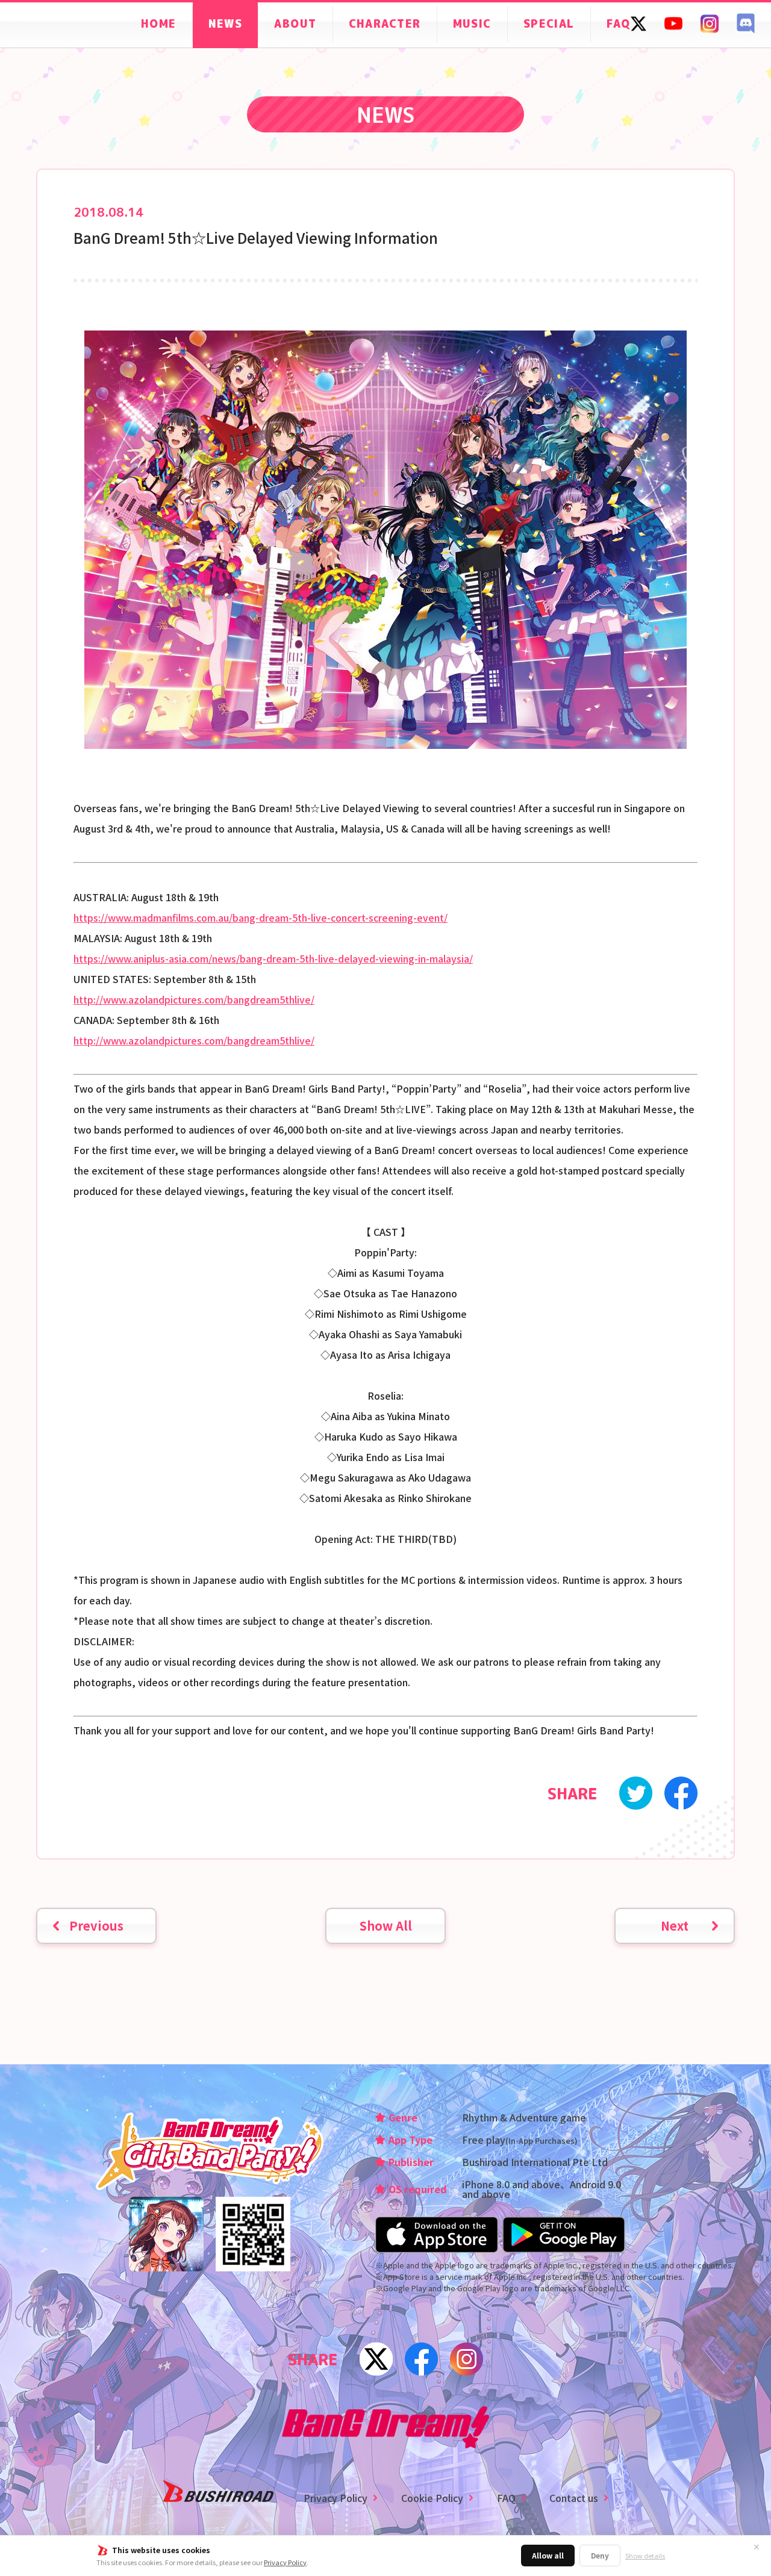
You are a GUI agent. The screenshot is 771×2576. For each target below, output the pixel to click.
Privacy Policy (285, 2562)
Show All (386, 1926)
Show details (645, 2556)
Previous (96, 1926)
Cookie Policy (432, 2498)
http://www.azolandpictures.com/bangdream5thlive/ (194, 999)
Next (675, 1926)
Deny (600, 2555)
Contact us (574, 2498)
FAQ (506, 2498)
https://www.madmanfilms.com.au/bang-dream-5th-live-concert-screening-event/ (261, 917)
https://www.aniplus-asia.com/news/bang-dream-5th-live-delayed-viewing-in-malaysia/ (273, 958)
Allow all (548, 2555)
